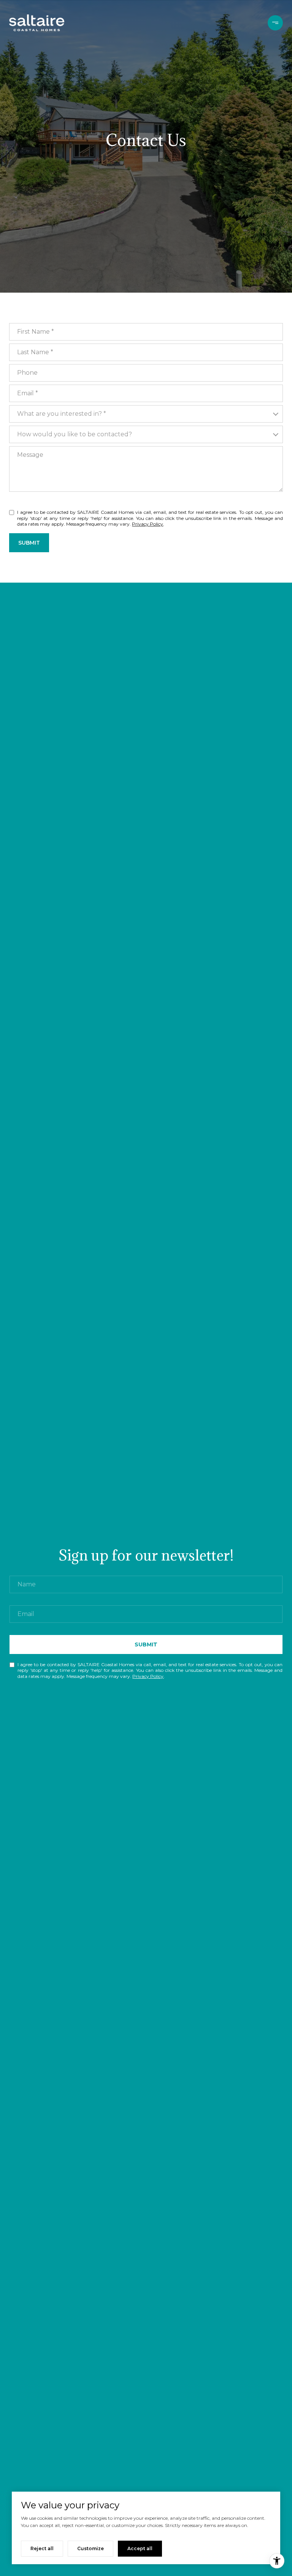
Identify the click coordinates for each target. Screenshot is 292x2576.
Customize (90, 2548)
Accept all (140, 2548)
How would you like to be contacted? (75, 434)
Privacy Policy (148, 524)
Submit (29, 543)
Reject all (42, 2548)
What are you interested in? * (62, 414)
